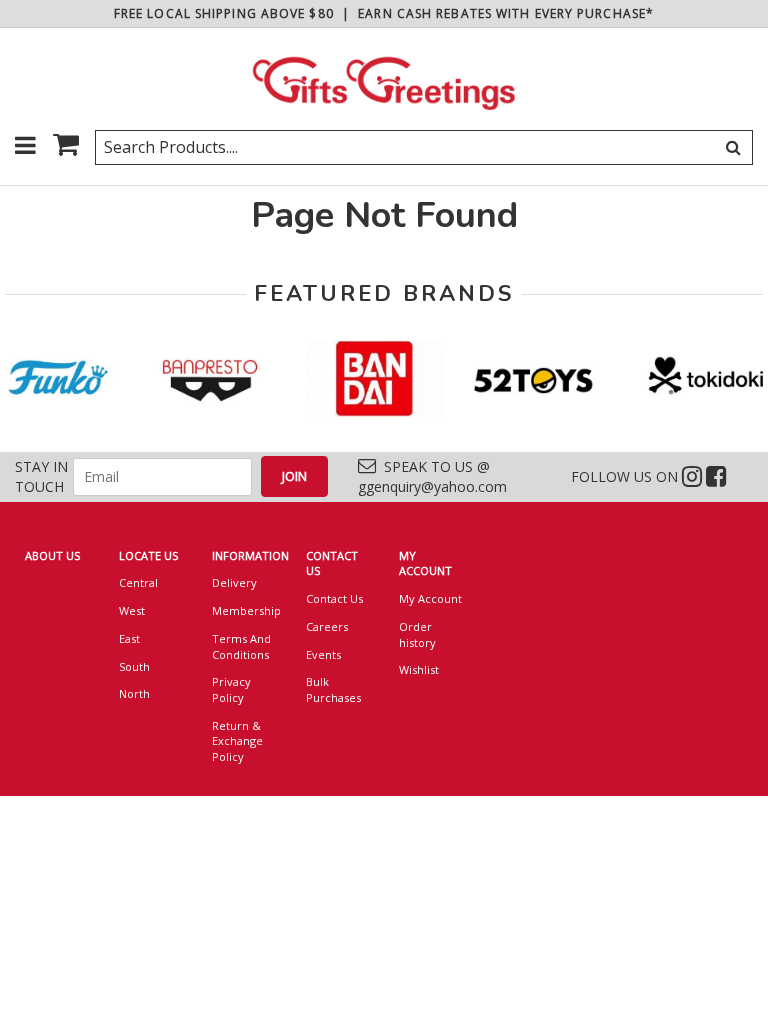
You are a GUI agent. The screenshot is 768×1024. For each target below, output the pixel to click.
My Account (430, 598)
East (129, 638)
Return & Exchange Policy (237, 741)
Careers (327, 626)
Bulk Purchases (333, 689)
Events (323, 654)
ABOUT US (52, 555)
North (134, 693)
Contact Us (334, 598)
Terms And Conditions (241, 646)
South (134, 666)
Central (138, 582)
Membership (244, 610)
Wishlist (419, 669)
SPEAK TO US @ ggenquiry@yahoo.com (432, 476)
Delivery (234, 582)
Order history (417, 634)
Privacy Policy (231, 689)
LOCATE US (148, 555)
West (132, 610)
